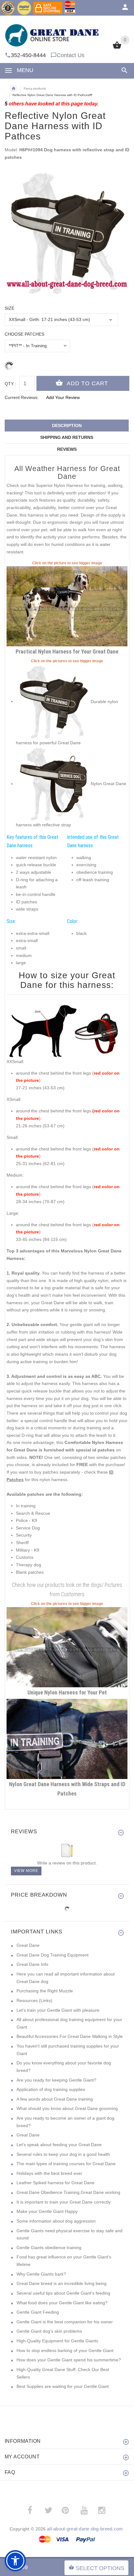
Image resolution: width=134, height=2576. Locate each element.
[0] (117, 48)
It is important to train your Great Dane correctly (64, 2202)
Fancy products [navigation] (35, 88)
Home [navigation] (13, 89)
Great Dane (28, 1945)
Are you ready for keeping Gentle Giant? (56, 2080)
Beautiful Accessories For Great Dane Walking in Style (70, 2036)
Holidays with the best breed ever (49, 2173)
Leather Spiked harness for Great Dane (55, 2183)
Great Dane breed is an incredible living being (62, 2283)
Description (67, 425)
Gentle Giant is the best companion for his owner (65, 2322)
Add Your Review (63, 397)
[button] (15, 2561)
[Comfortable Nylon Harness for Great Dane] (67, 606)
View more (26, 1871)
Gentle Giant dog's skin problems (49, 2331)
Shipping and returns (67, 437)
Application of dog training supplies (51, 2089)
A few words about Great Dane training (55, 2099)
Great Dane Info (32, 1964)
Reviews (67, 449)
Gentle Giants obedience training (49, 2248)
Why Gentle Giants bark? (41, 2274)
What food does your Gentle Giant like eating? (62, 2303)
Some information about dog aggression (56, 2221)
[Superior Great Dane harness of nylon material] (53, 784)
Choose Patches (24, 334)
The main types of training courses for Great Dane (66, 2164)
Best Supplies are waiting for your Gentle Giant (63, 2386)
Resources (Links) (34, 2000)
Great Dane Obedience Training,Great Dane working (68, 2192)
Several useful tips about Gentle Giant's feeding (63, 2293)
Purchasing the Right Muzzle (45, 1991)
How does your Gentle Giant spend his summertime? (69, 2360)
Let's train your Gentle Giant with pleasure (58, 2010)
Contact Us (71, 55)
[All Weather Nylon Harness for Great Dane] (67, 1738)
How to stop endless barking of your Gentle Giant (65, 2350)
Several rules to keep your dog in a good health (63, 2154)
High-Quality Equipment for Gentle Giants (57, 2341)
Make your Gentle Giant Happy (47, 2211)
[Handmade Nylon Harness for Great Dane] (67, 1647)
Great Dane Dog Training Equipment (53, 1955)
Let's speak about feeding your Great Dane (59, 2145)
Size (10, 308)
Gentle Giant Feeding (38, 2312)
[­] (123, 70)
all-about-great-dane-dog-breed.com (85, 2529)
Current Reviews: (22, 397)
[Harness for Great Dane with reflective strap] (53, 701)
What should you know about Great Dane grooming (67, 2108)
